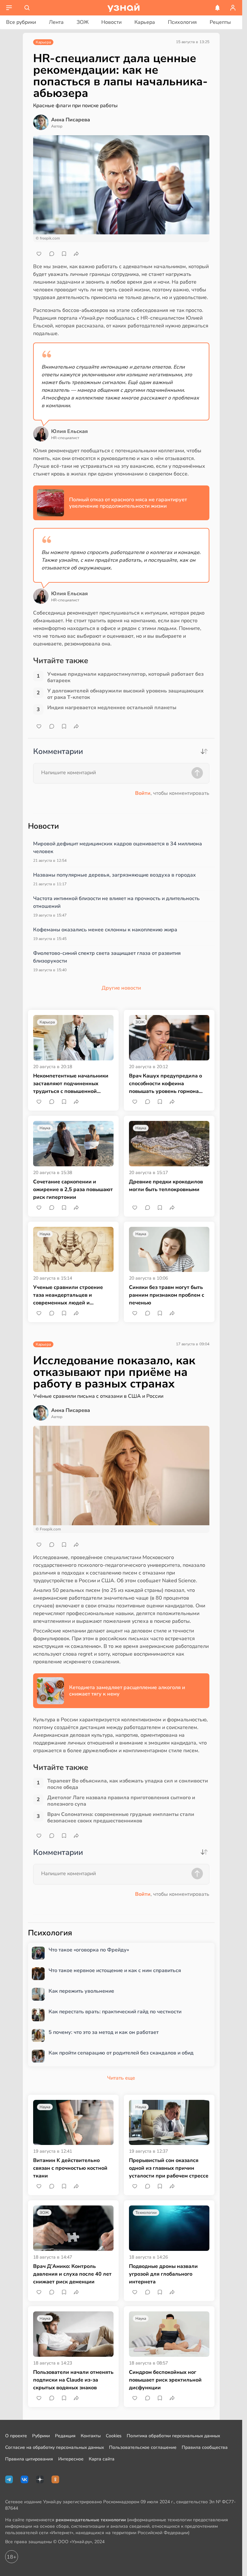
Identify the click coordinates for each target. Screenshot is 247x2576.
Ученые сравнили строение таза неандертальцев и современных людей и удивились (68, 1295)
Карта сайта (102, 2459)
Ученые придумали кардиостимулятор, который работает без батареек (125, 677)
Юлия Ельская (69, 431)
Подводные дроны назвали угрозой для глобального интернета (163, 2274)
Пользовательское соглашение (143, 2447)
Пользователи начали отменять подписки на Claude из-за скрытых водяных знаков (73, 2380)
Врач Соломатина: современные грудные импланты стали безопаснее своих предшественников (121, 1818)
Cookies (114, 2436)
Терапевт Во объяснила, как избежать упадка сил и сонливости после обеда (128, 1784)
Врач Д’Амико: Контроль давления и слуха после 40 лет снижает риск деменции (72, 2274)
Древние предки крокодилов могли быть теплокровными (166, 1186)
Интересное (71, 2459)
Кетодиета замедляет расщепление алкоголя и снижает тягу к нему (127, 1691)
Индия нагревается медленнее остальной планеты (112, 708)
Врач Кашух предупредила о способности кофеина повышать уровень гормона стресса (165, 1084)
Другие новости (121, 988)
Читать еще (121, 2078)
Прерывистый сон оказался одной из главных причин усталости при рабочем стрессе (169, 2168)
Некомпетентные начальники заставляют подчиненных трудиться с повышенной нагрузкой (71, 1084)
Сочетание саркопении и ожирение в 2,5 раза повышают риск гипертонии (73, 1189)
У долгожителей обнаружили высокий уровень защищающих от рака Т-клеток (125, 694)
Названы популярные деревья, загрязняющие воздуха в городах (114, 875)
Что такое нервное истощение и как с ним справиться (115, 1971)
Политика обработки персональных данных (173, 2436)
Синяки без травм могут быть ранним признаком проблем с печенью (167, 1295)
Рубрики (41, 2436)
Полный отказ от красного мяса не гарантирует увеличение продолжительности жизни (128, 503)
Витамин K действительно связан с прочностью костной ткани (70, 2168)
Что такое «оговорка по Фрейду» (89, 1950)
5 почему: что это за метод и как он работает (104, 2032)
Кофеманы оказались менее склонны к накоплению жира (105, 930)
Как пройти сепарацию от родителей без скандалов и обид (121, 2053)
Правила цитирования (29, 2459)
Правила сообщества (205, 2447)
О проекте (16, 2436)
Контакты (91, 2436)
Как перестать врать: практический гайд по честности (115, 2012)
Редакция (65, 2436)
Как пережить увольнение (81, 1991)
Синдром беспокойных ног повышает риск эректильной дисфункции (165, 2380)
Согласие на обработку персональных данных (55, 2447)
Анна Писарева (71, 120)
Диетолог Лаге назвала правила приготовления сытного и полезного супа (121, 1801)
